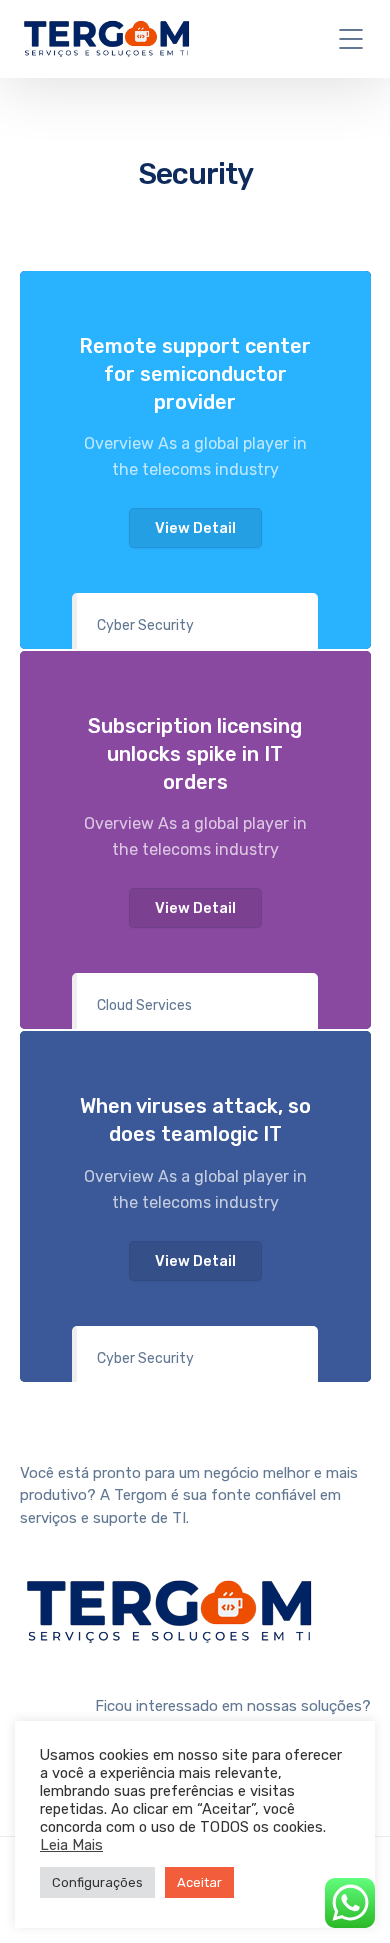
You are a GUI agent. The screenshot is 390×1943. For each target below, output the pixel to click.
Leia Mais (71, 1845)
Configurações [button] (97, 1882)
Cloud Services (144, 1005)
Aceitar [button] (199, 1882)
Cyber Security (145, 625)
